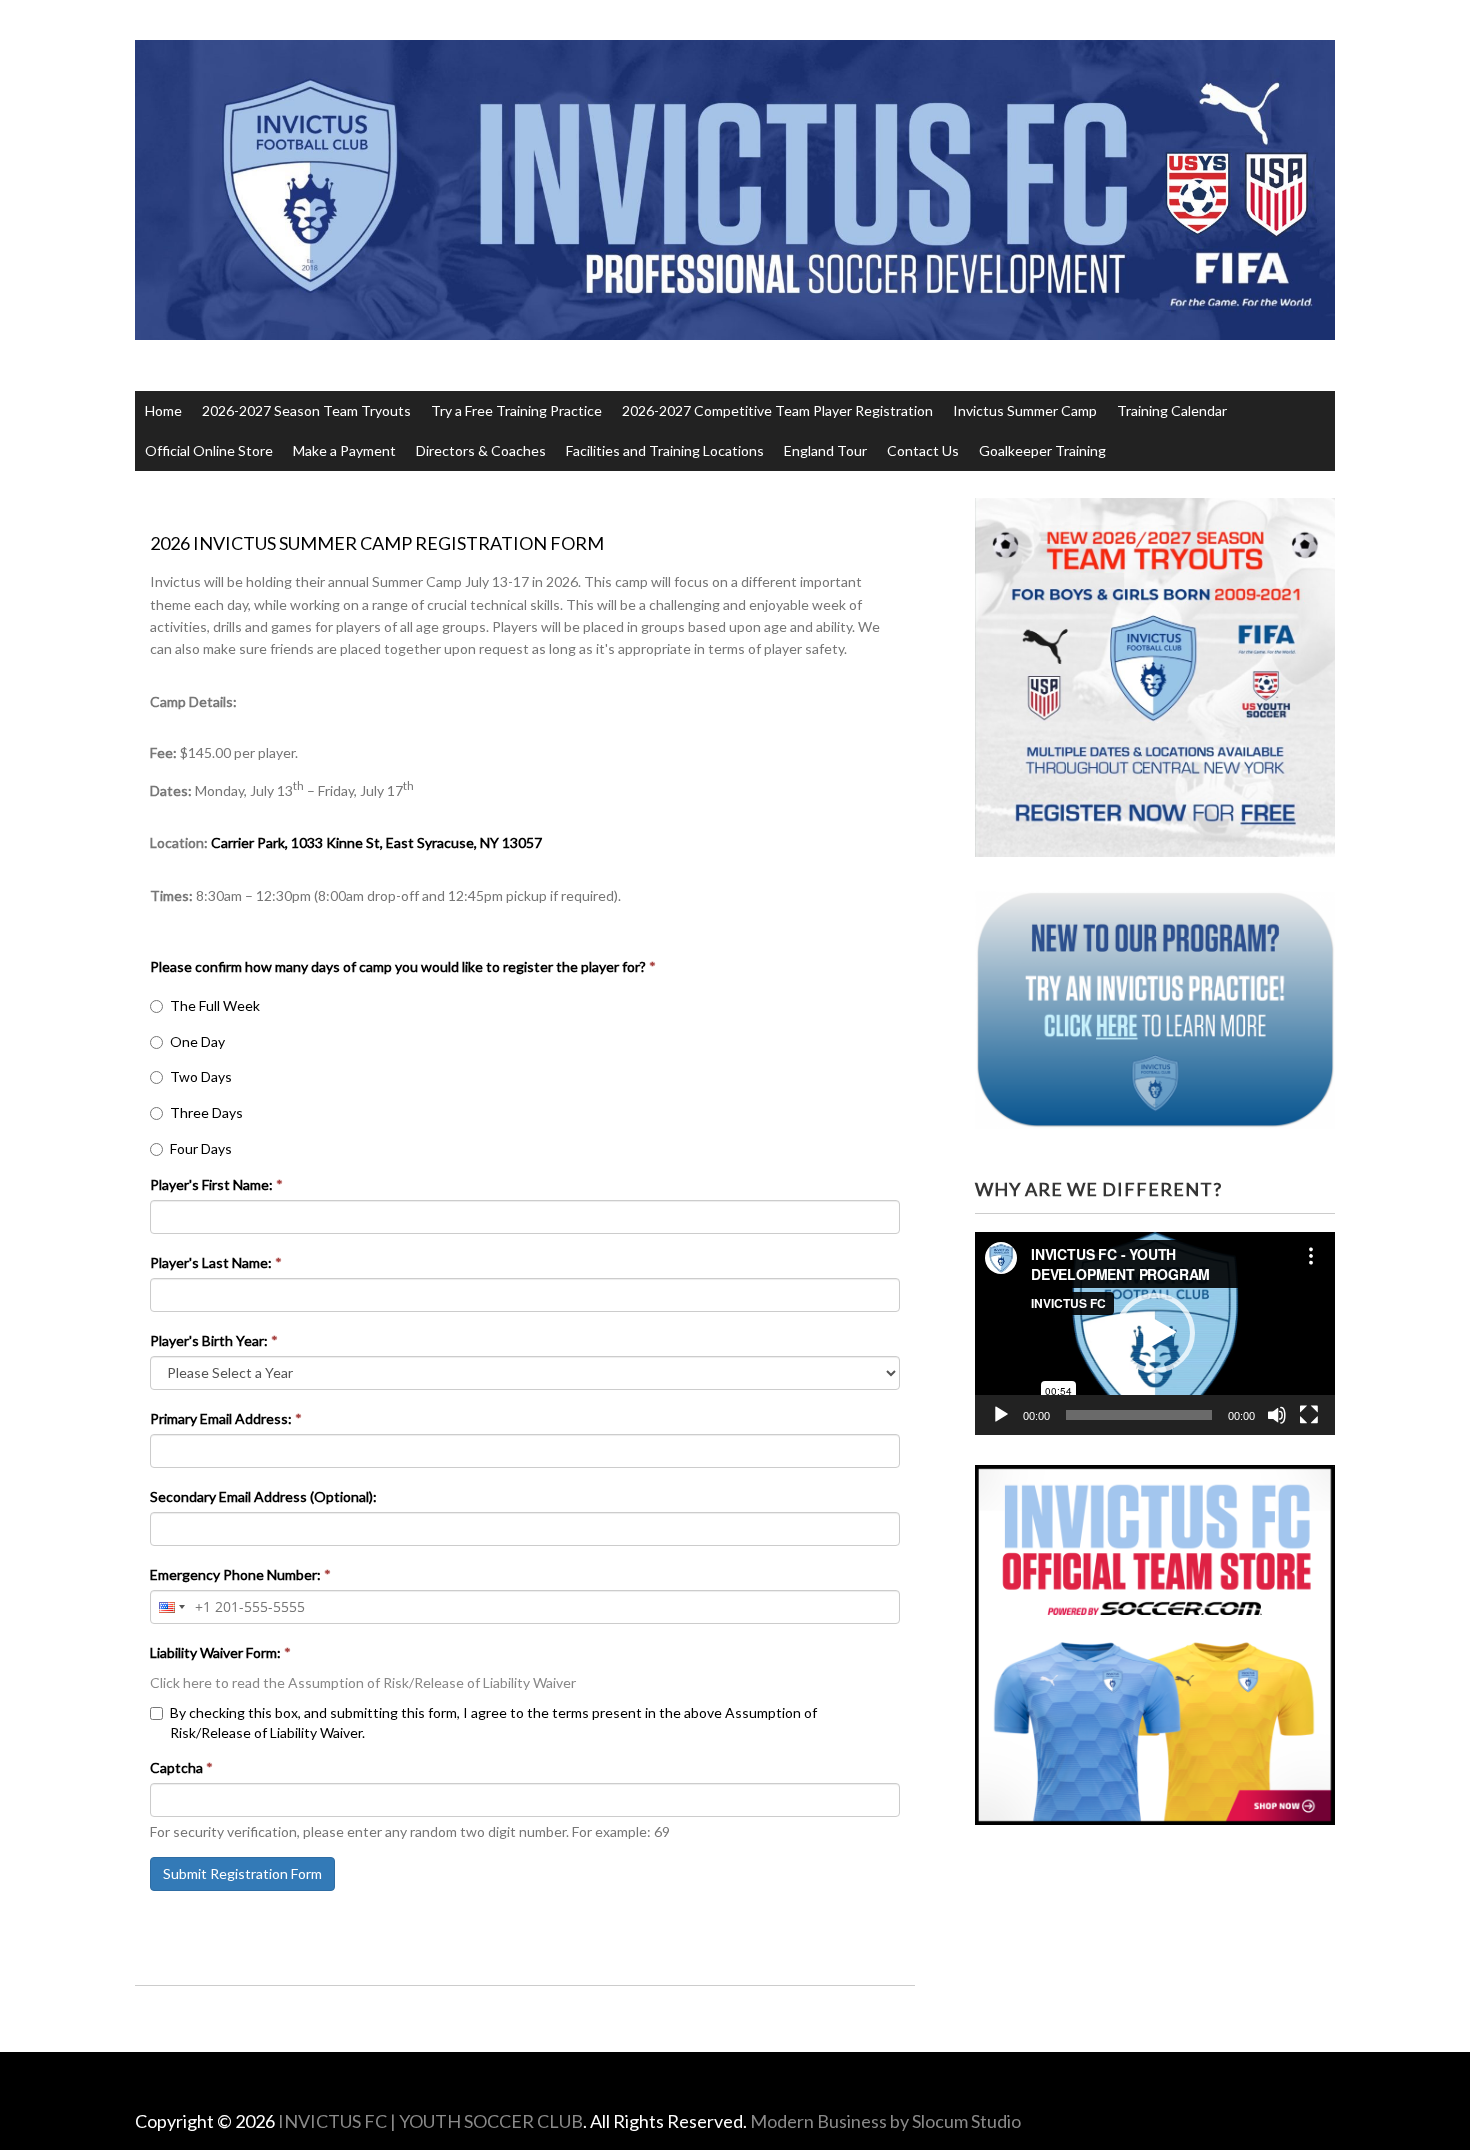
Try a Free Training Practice (516, 410)
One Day (197, 1041)
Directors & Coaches (481, 450)
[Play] (1001, 1415)
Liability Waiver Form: (220, 1652)
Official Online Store (209, 450)
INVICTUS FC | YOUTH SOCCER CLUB (430, 2121)
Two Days (201, 1076)
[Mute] (1277, 1415)
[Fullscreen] (1309, 1415)
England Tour (825, 450)
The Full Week (215, 1005)
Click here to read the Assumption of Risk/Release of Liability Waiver (363, 1682)
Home (163, 410)
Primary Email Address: (226, 1418)
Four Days (201, 1148)
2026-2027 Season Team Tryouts (306, 410)
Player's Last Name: (216, 1262)
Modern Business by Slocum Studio (885, 2121)
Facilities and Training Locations (665, 450)
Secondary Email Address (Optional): (263, 1496)
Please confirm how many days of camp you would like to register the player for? (403, 966)
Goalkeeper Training (1042, 450)
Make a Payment (344, 450)
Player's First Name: (216, 1184)
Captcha (181, 1767)
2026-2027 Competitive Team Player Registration (777, 410)
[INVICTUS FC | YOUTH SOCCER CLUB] (735, 302)
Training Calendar (1172, 410)
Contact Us (923, 450)
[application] (1155, 1333)
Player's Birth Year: (214, 1340)
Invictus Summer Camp (1025, 410)
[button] (1155, 1333)
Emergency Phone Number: (240, 1574)
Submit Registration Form (242, 1873)
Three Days (206, 1112)
